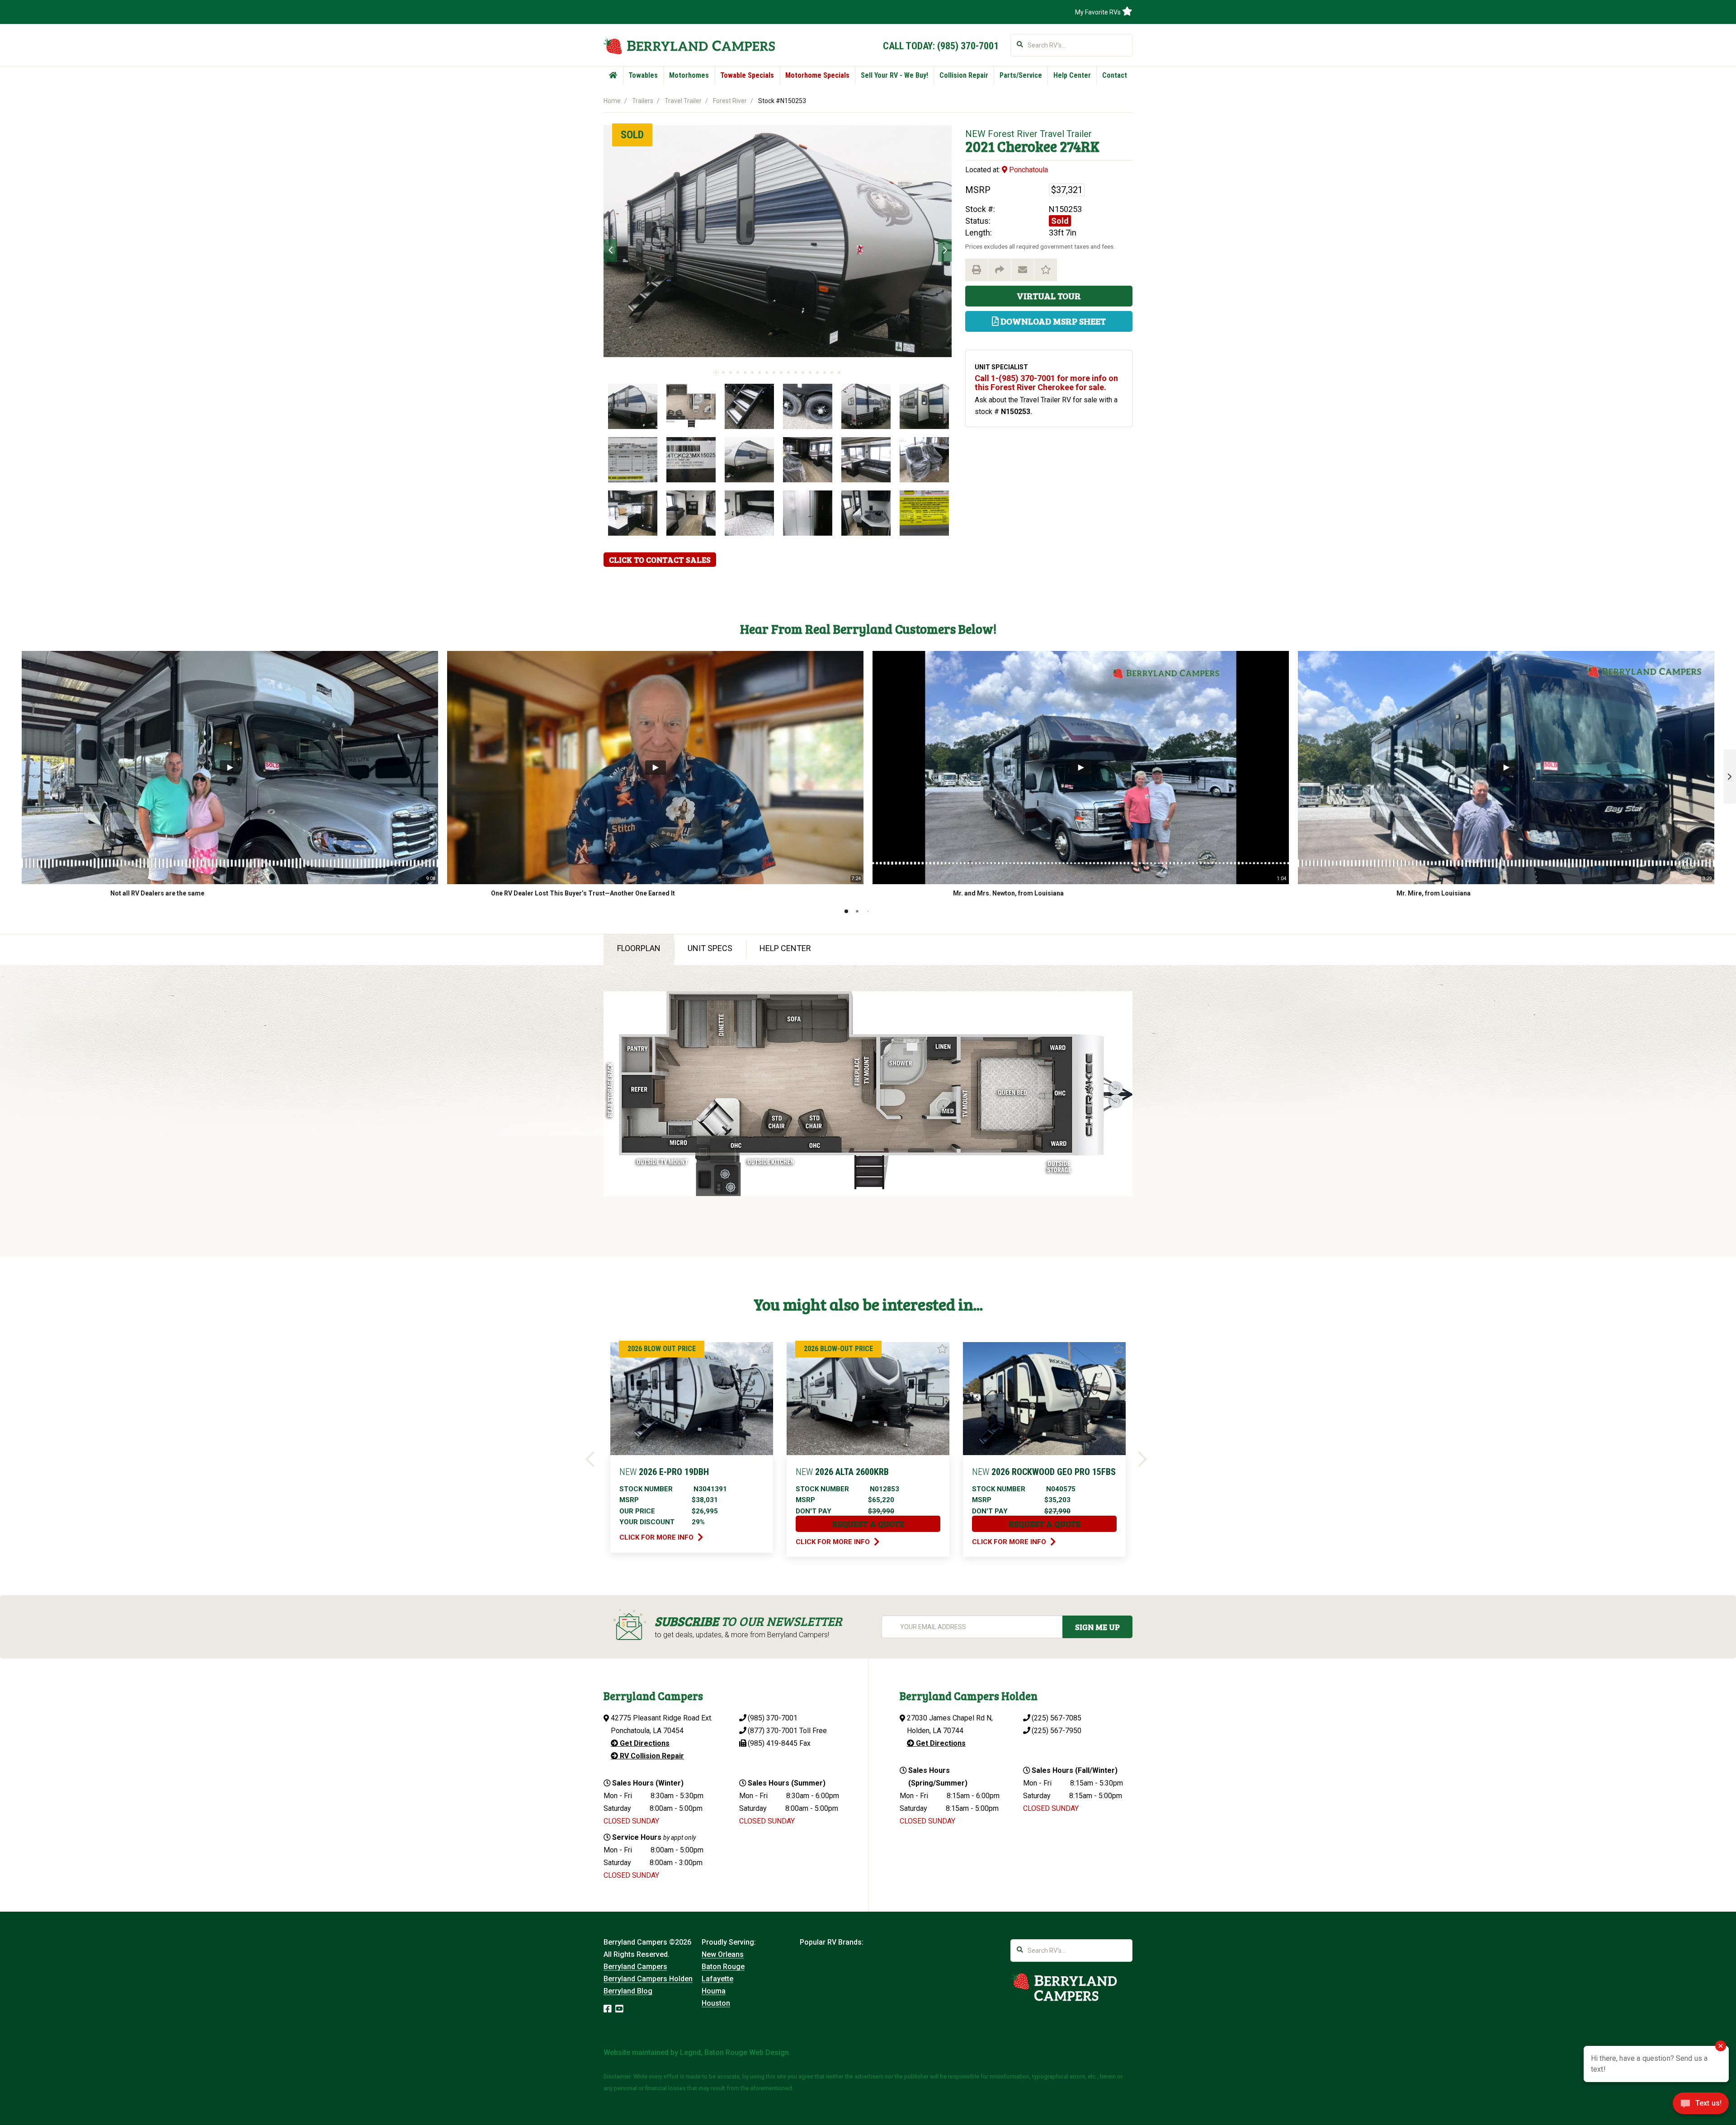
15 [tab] (817, 372)
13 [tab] (803, 372)
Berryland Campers (635, 1967)
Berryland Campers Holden (648, 1979)
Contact (1115, 75)
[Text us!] (1701, 2106)
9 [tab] (774, 372)
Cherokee (1027, 146)
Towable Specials (747, 75)
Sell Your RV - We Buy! (894, 75)
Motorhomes (689, 75)
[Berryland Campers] (689, 46)
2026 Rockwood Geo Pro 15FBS (1044, 1472)
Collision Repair (964, 75)
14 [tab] (810, 372)
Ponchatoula (1028, 170)
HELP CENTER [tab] (785, 948)
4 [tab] (738, 372)
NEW (975, 134)
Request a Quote (868, 1524)
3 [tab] (731, 372)
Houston (716, 2003)
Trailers (643, 101)
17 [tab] (832, 372)
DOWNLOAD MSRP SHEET (1052, 321)
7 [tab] (759, 372)
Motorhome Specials (817, 75)
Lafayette (717, 1979)
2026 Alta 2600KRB (842, 1472)
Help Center (1072, 75)
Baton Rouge (723, 1967)
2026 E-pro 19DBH (664, 1472)
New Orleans (723, 1954)
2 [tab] (723, 372)
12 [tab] (796, 372)
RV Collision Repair (651, 1756)
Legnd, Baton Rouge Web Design (734, 2052)
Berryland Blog (628, 1991)
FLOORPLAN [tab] (639, 948)
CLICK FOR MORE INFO (657, 1537)
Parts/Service (1021, 75)
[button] (1730, 777)
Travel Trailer (683, 101)
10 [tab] (781, 372)
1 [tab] (716, 372)
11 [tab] (788, 372)
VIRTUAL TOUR (1049, 296)
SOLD (632, 135)
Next (945, 250)
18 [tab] (839, 372)
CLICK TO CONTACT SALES (660, 560)
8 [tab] (767, 372)
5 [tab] (745, 372)
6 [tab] (752, 372)
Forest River (730, 101)
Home (612, 101)
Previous (610, 250)
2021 (980, 146)
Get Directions (644, 1743)
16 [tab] (825, 372)
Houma (714, 1991)
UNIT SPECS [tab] (710, 948)
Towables (643, 75)
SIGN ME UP (1097, 1627)
